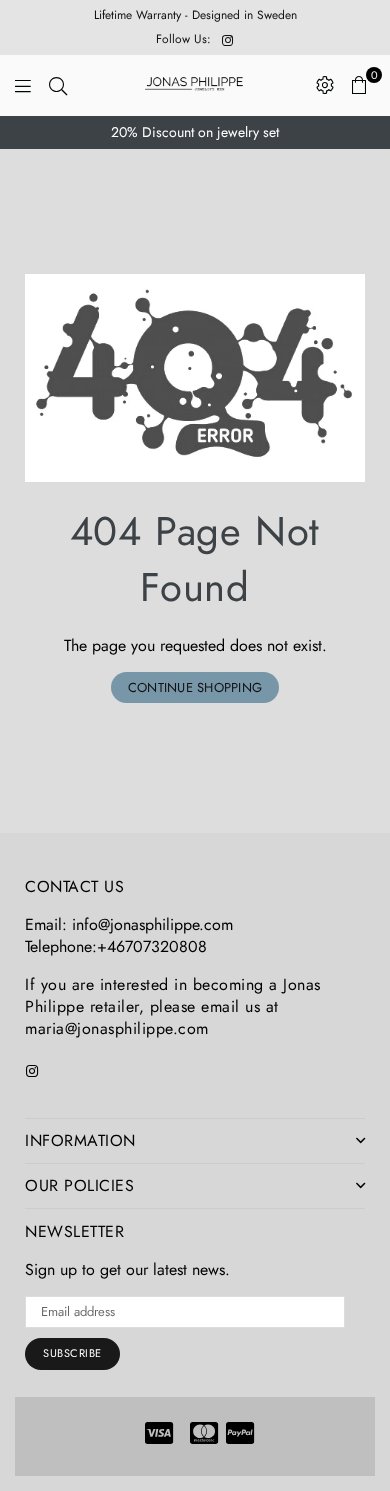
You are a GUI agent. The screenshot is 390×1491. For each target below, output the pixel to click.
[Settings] (325, 85)
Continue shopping (195, 687)
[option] (195, 133)
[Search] (58, 85)
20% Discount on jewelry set (195, 132)
